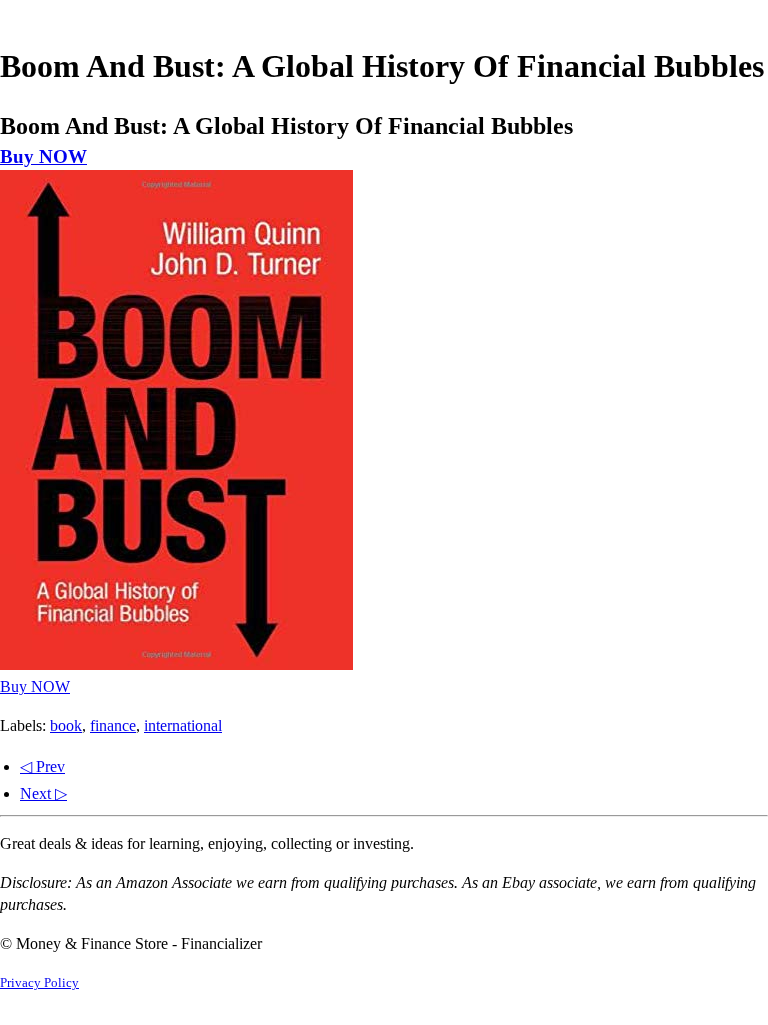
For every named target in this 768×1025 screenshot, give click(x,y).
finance (113, 725)
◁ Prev (42, 766)
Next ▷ (43, 793)
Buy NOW (43, 156)
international (183, 725)
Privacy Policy (39, 983)
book (66, 725)
